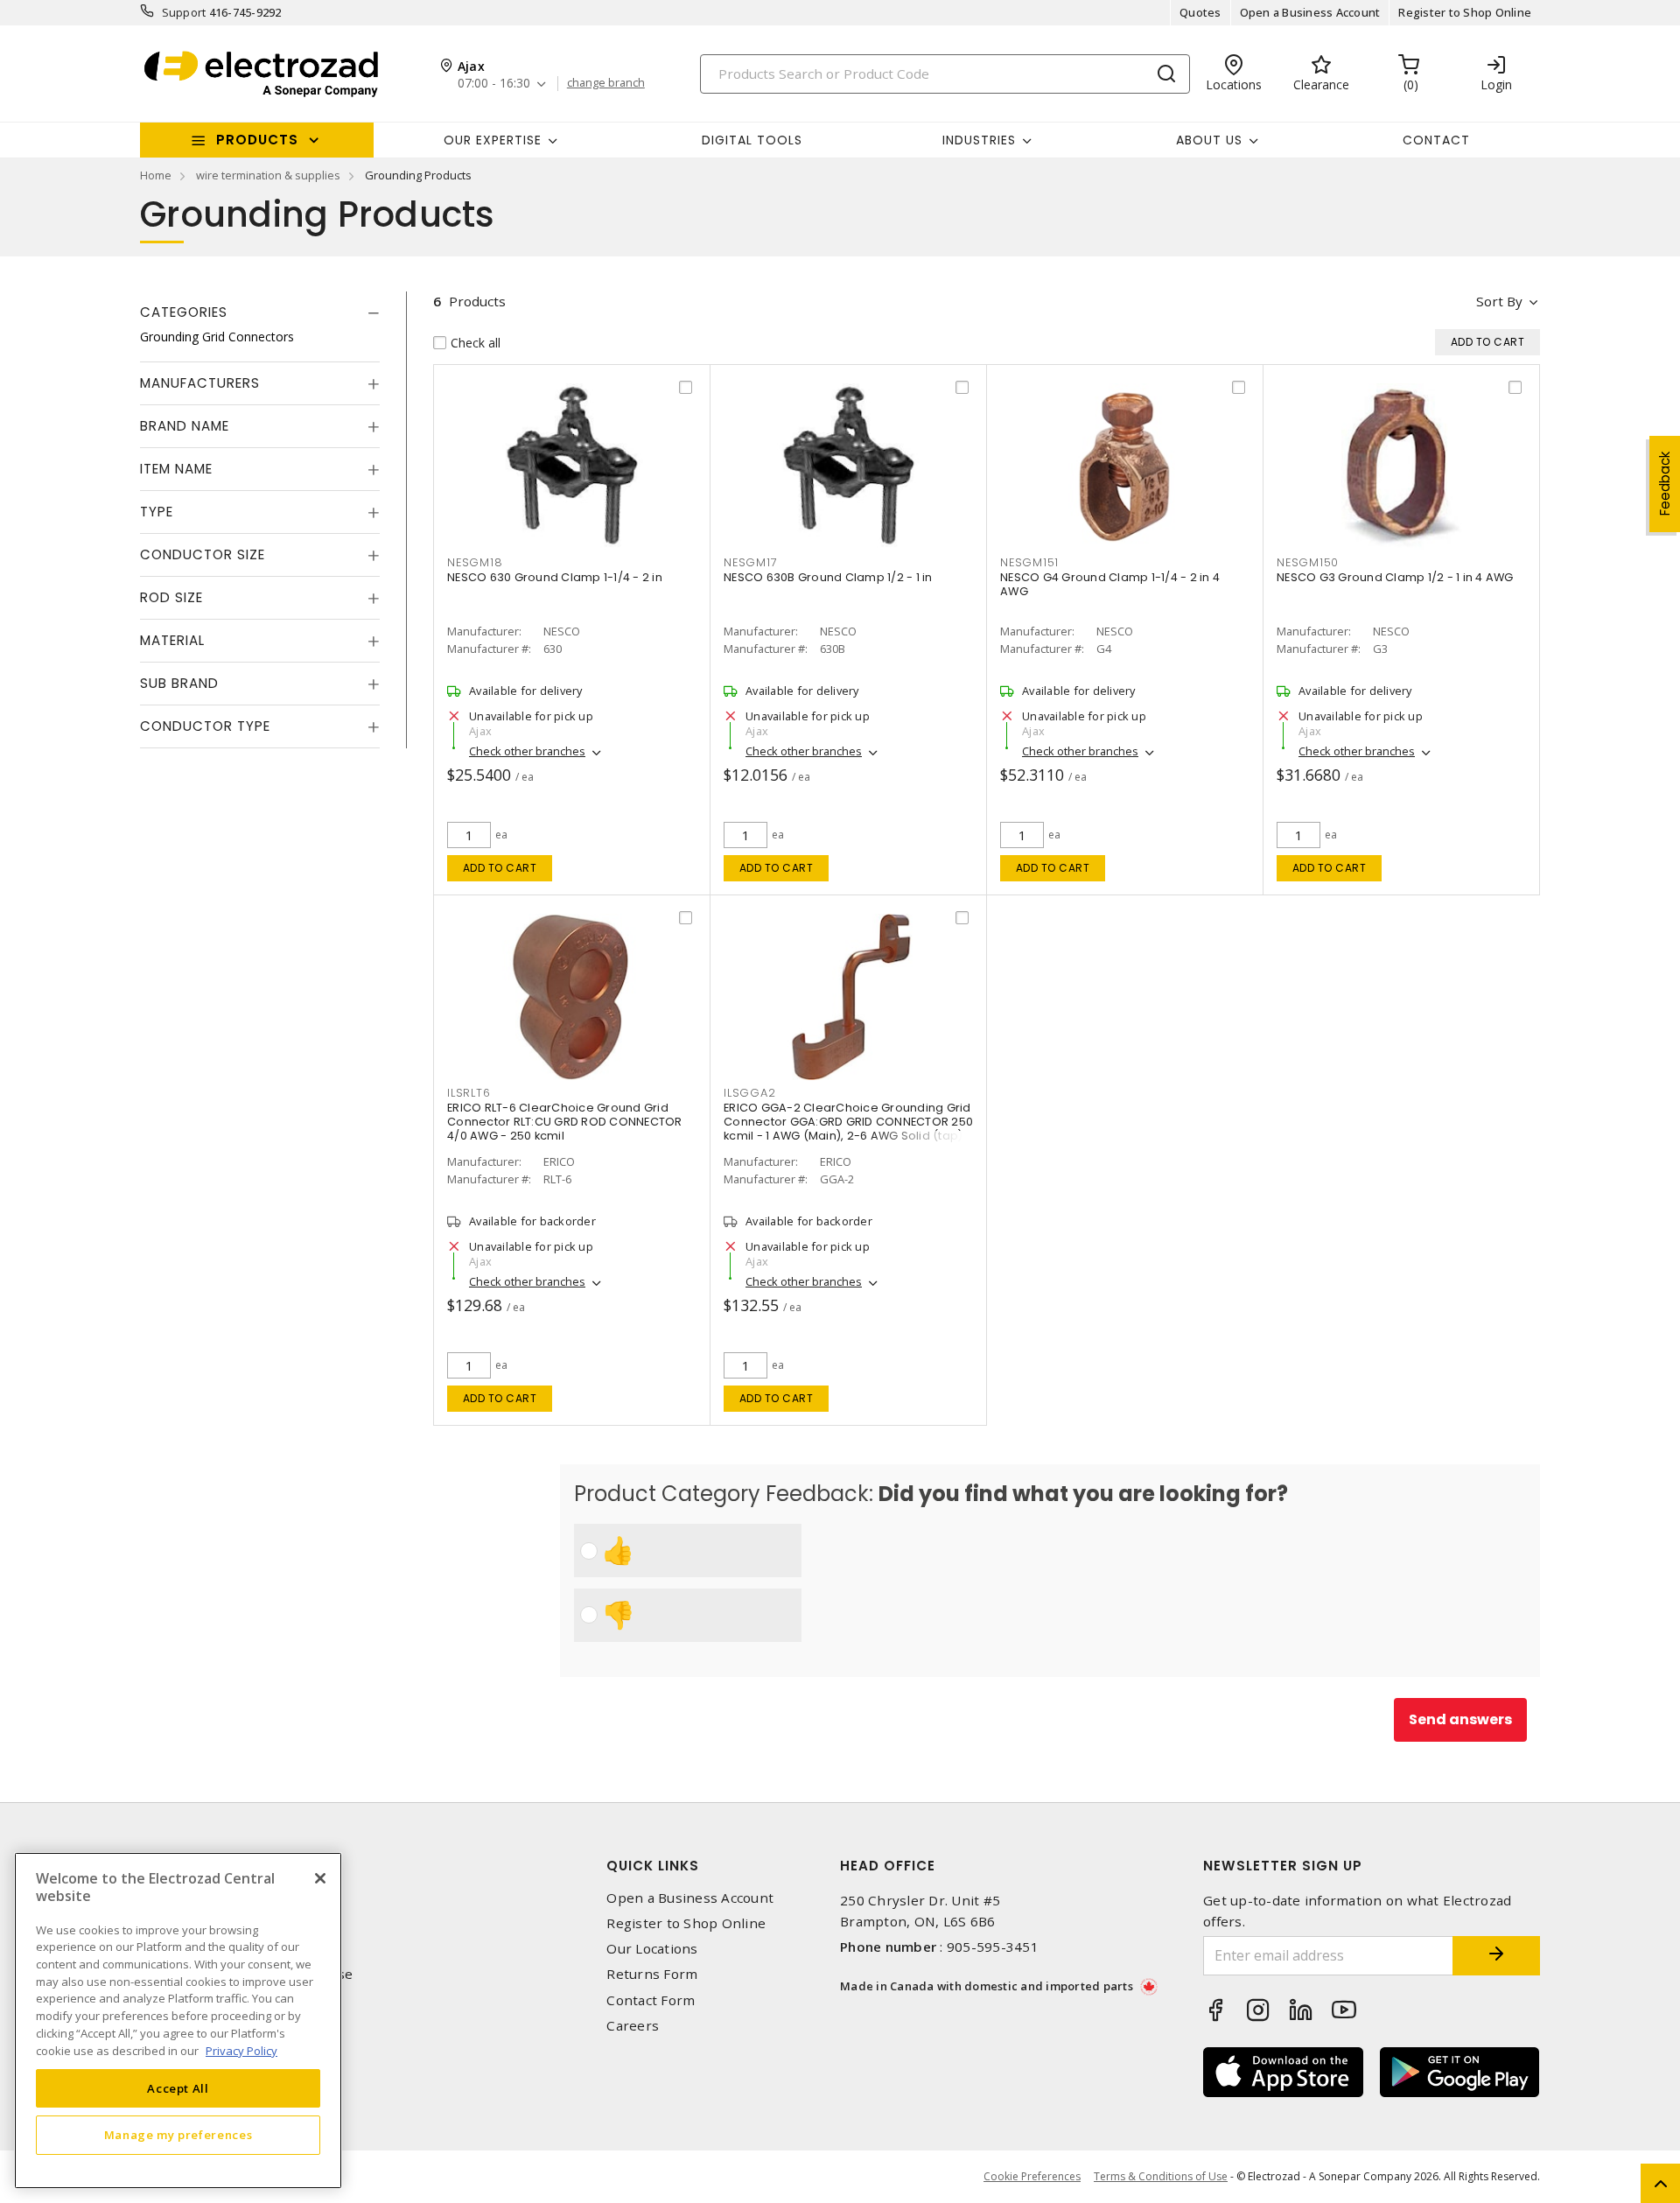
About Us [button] (1209, 140)
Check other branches (527, 751)
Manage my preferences (178, 2135)
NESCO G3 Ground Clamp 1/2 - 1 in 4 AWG (1395, 577)
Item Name (176, 469)
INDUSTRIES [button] (979, 140)
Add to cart (500, 868)
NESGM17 (750, 562)
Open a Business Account (1310, 12)
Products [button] (257, 140)
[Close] (320, 1878)
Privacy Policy (241, 2050)
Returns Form (652, 1974)
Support (184, 12)
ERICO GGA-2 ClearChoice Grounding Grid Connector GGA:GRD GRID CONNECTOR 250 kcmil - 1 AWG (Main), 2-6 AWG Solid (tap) (848, 1122)
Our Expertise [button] (493, 140)
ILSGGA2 (749, 1093)
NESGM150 (1308, 562)
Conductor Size (203, 554)
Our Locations (652, 1949)
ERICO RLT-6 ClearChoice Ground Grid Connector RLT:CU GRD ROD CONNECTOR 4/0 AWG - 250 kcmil (565, 1122)
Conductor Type (205, 726)
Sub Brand (179, 683)
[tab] (260, 312)
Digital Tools (752, 140)
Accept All (178, 2087)
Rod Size (171, 597)
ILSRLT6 (469, 1093)
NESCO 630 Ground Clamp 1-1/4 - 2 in (555, 577)
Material (172, 640)
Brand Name (185, 426)
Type (157, 512)
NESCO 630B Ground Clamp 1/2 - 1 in (828, 577)
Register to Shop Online (1465, 12)
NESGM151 (1029, 562)
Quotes (1200, 12)
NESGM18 (475, 562)
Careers (633, 2026)
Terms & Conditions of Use (1161, 2176)
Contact (1436, 140)
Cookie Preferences (1032, 2177)
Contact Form (651, 2000)
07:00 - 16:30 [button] (494, 84)
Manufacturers (200, 383)
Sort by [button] (1499, 301)
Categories (184, 312)
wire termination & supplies (268, 175)
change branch (606, 83)
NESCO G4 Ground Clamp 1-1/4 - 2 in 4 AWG (1110, 584)
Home (156, 175)
